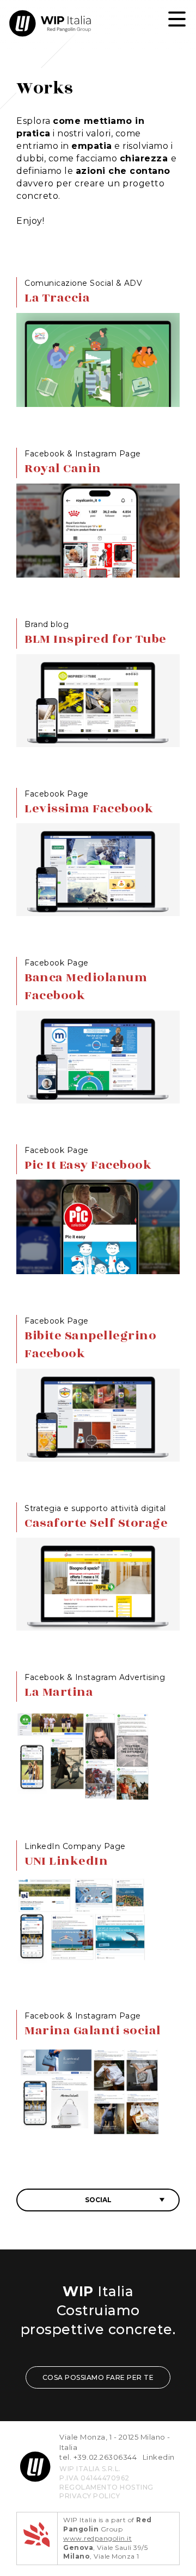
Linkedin (159, 2457)
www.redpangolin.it (97, 2538)
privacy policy (90, 2496)
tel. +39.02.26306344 (98, 2457)
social (98, 2200)
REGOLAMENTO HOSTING (106, 2487)
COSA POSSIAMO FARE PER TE (98, 2377)
